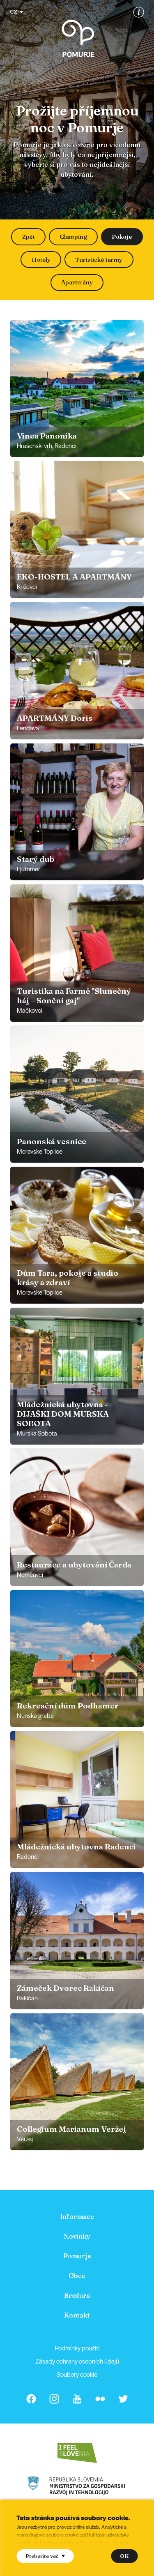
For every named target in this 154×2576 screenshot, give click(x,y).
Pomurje (77, 2256)
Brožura (77, 2295)
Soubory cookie (77, 2374)
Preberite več (42, 2556)
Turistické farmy (99, 260)
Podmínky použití (77, 2348)
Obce (77, 2276)
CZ (14, 12)
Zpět (29, 237)
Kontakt (77, 2315)
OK (124, 2556)
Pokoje (122, 237)
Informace (77, 2216)
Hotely (41, 260)
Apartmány (77, 282)
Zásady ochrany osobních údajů (77, 2361)
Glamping (73, 237)
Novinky (77, 2236)
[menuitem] (77, 2216)
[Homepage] (78, 38)
